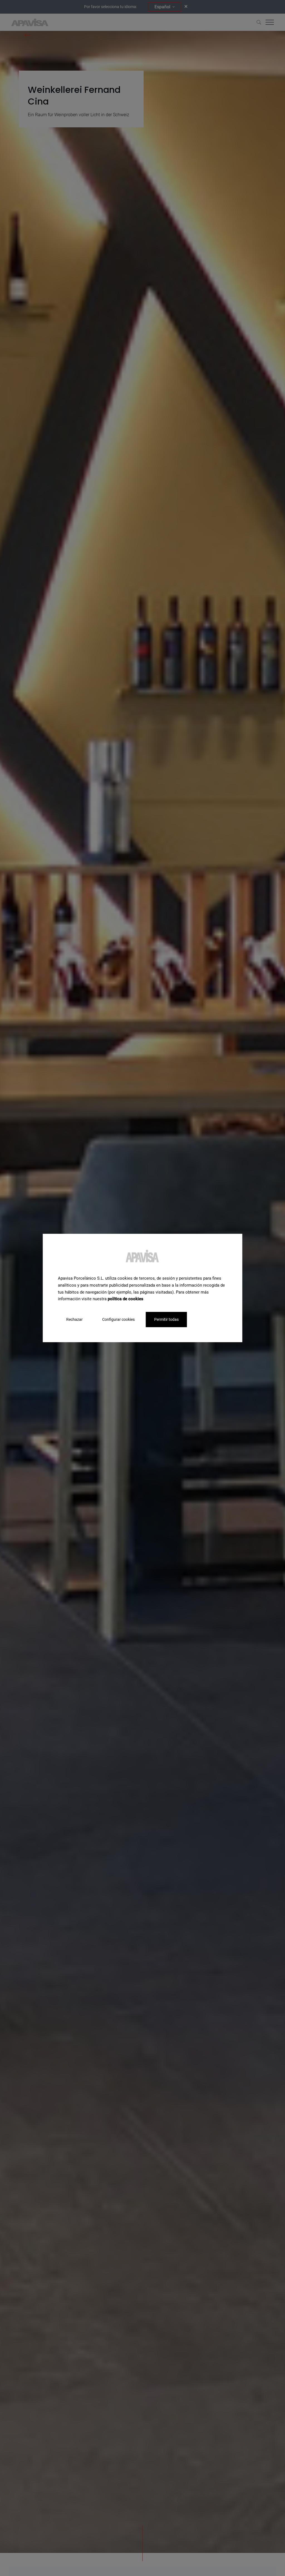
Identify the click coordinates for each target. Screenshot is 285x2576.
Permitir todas (166, 1319)
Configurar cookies (118, 1319)
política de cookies (126, 1299)
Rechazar (74, 1319)
